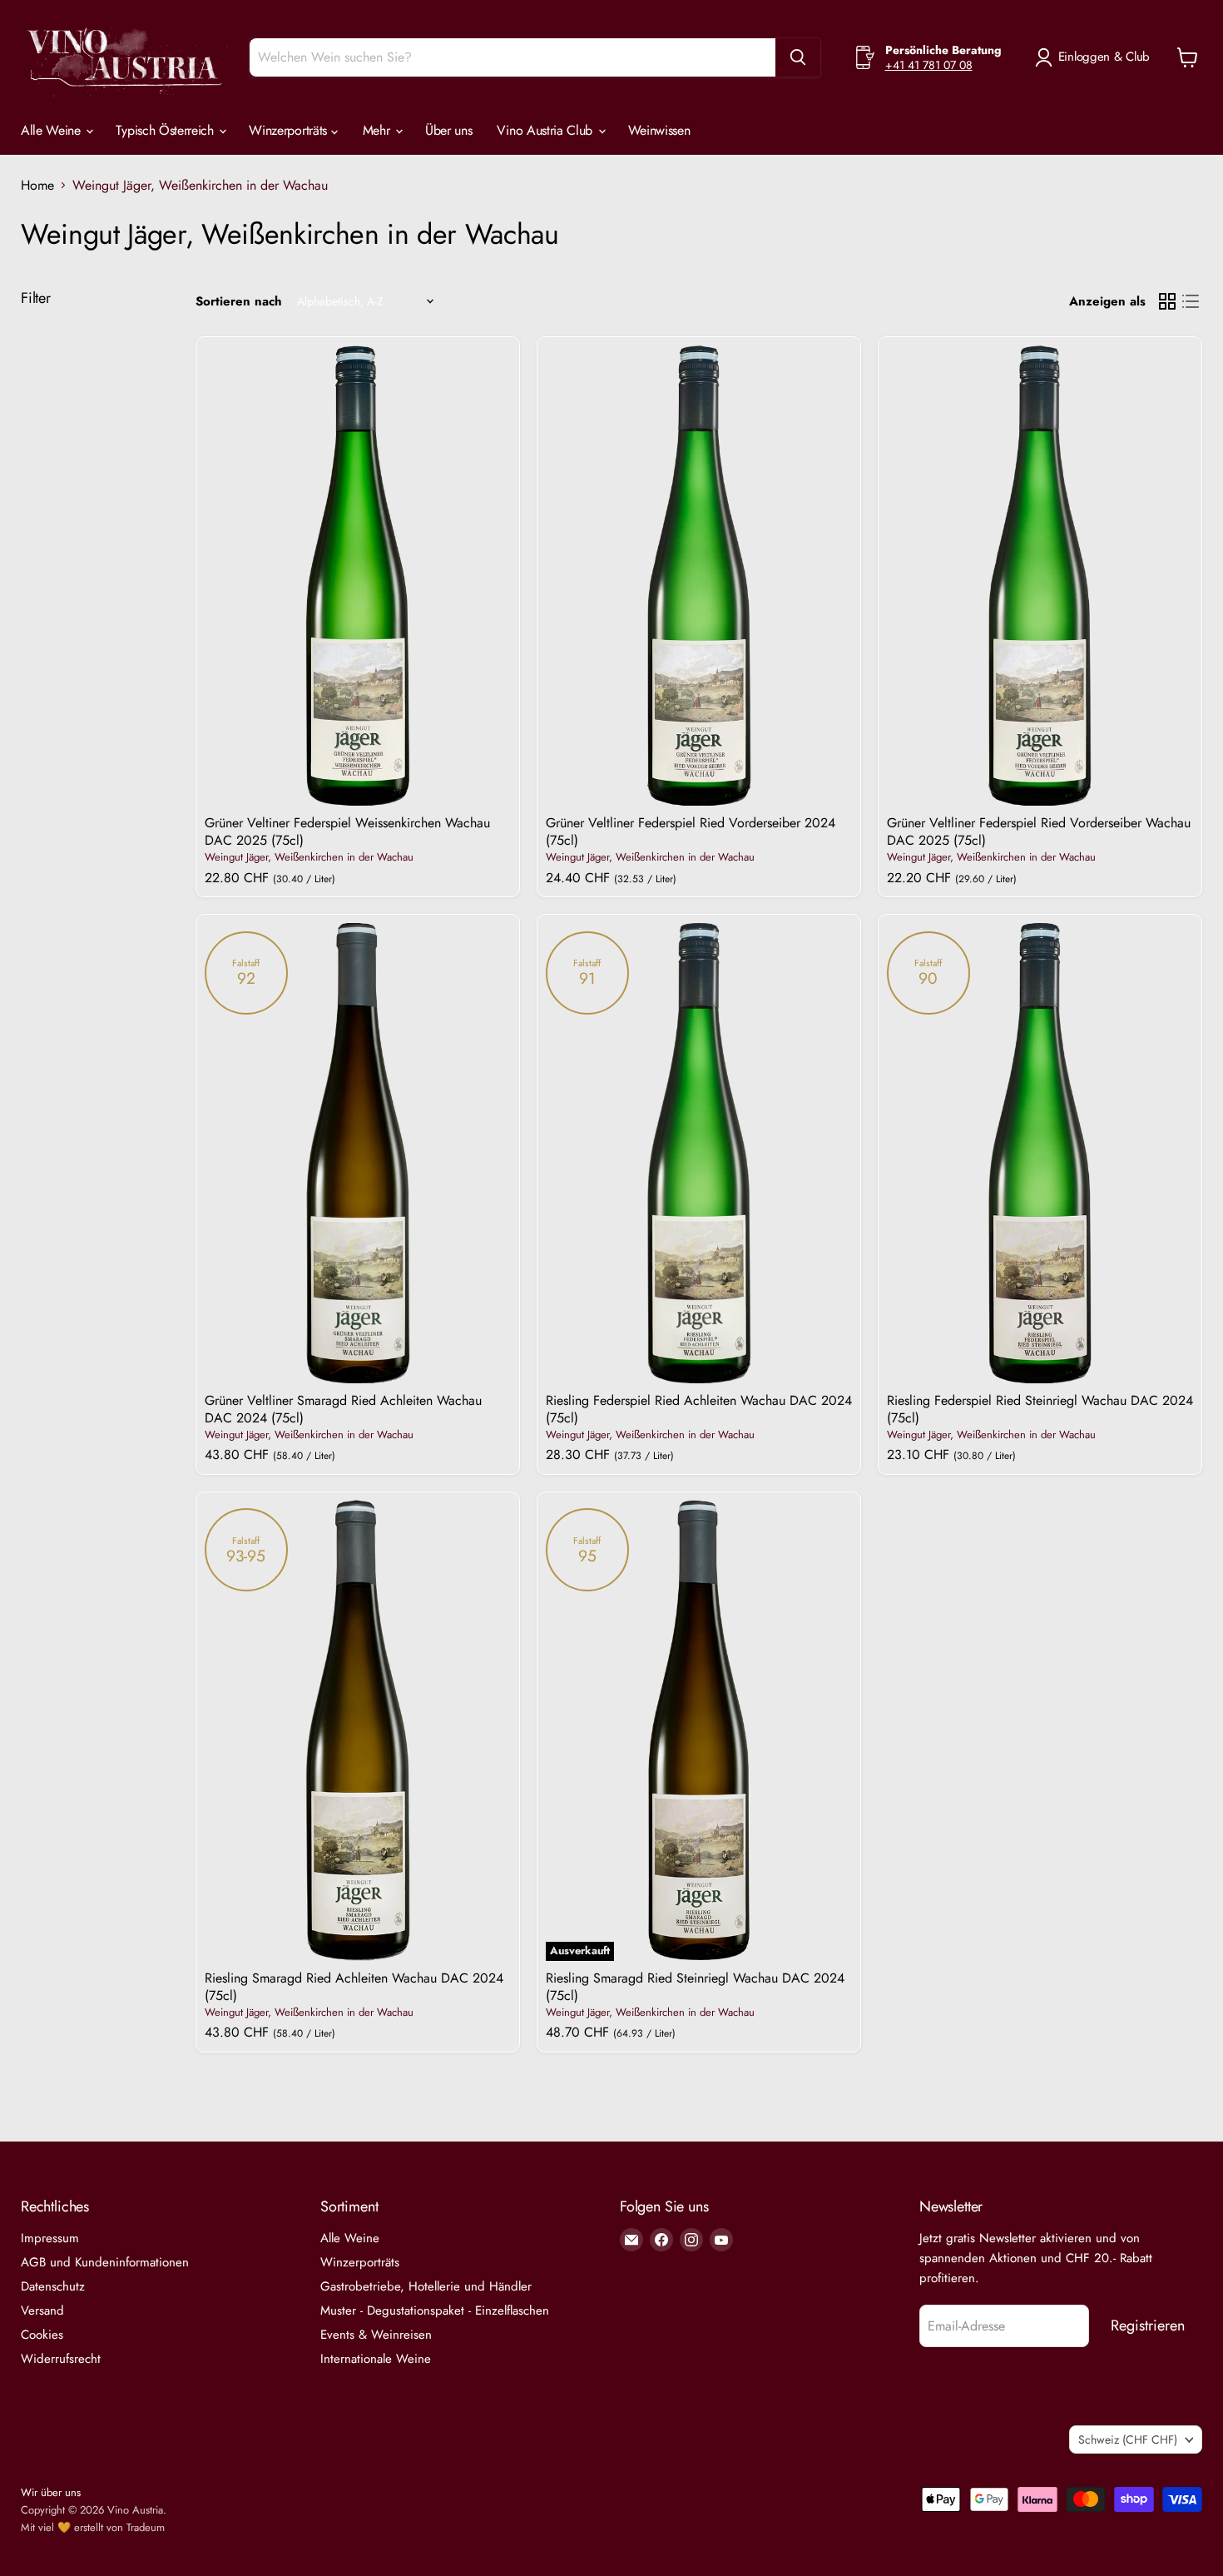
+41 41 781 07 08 (929, 65)
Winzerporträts (290, 130)
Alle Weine (52, 130)
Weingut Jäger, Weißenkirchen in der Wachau (309, 857)
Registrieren (1148, 2325)
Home (37, 186)
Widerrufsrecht (61, 2359)
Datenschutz (53, 2286)
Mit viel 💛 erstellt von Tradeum (93, 2527)
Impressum (50, 2238)
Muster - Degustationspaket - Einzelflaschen (435, 2310)
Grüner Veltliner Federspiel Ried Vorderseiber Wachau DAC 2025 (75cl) (1039, 831)
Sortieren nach (239, 302)
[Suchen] (798, 57)
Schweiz (1128, 2440)
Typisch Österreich (166, 130)
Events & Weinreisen (376, 2335)
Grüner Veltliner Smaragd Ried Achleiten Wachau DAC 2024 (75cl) (343, 1409)
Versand (42, 2310)
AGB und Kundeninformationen (105, 2262)
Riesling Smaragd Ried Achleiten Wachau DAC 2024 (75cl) (354, 1987)
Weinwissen (659, 130)
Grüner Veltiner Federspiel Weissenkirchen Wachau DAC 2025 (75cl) (347, 831)
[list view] (1191, 301)
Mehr (378, 130)
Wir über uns (51, 2492)
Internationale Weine (376, 2359)
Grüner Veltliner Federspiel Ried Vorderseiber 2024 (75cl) (691, 831)
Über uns (448, 130)
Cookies (42, 2335)
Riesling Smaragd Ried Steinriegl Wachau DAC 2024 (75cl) (695, 1987)
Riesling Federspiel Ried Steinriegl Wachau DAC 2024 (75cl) (1040, 1409)
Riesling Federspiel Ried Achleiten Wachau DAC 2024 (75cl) (699, 1409)
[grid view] (1167, 301)
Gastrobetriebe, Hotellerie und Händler (426, 2286)
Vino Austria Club (546, 130)
